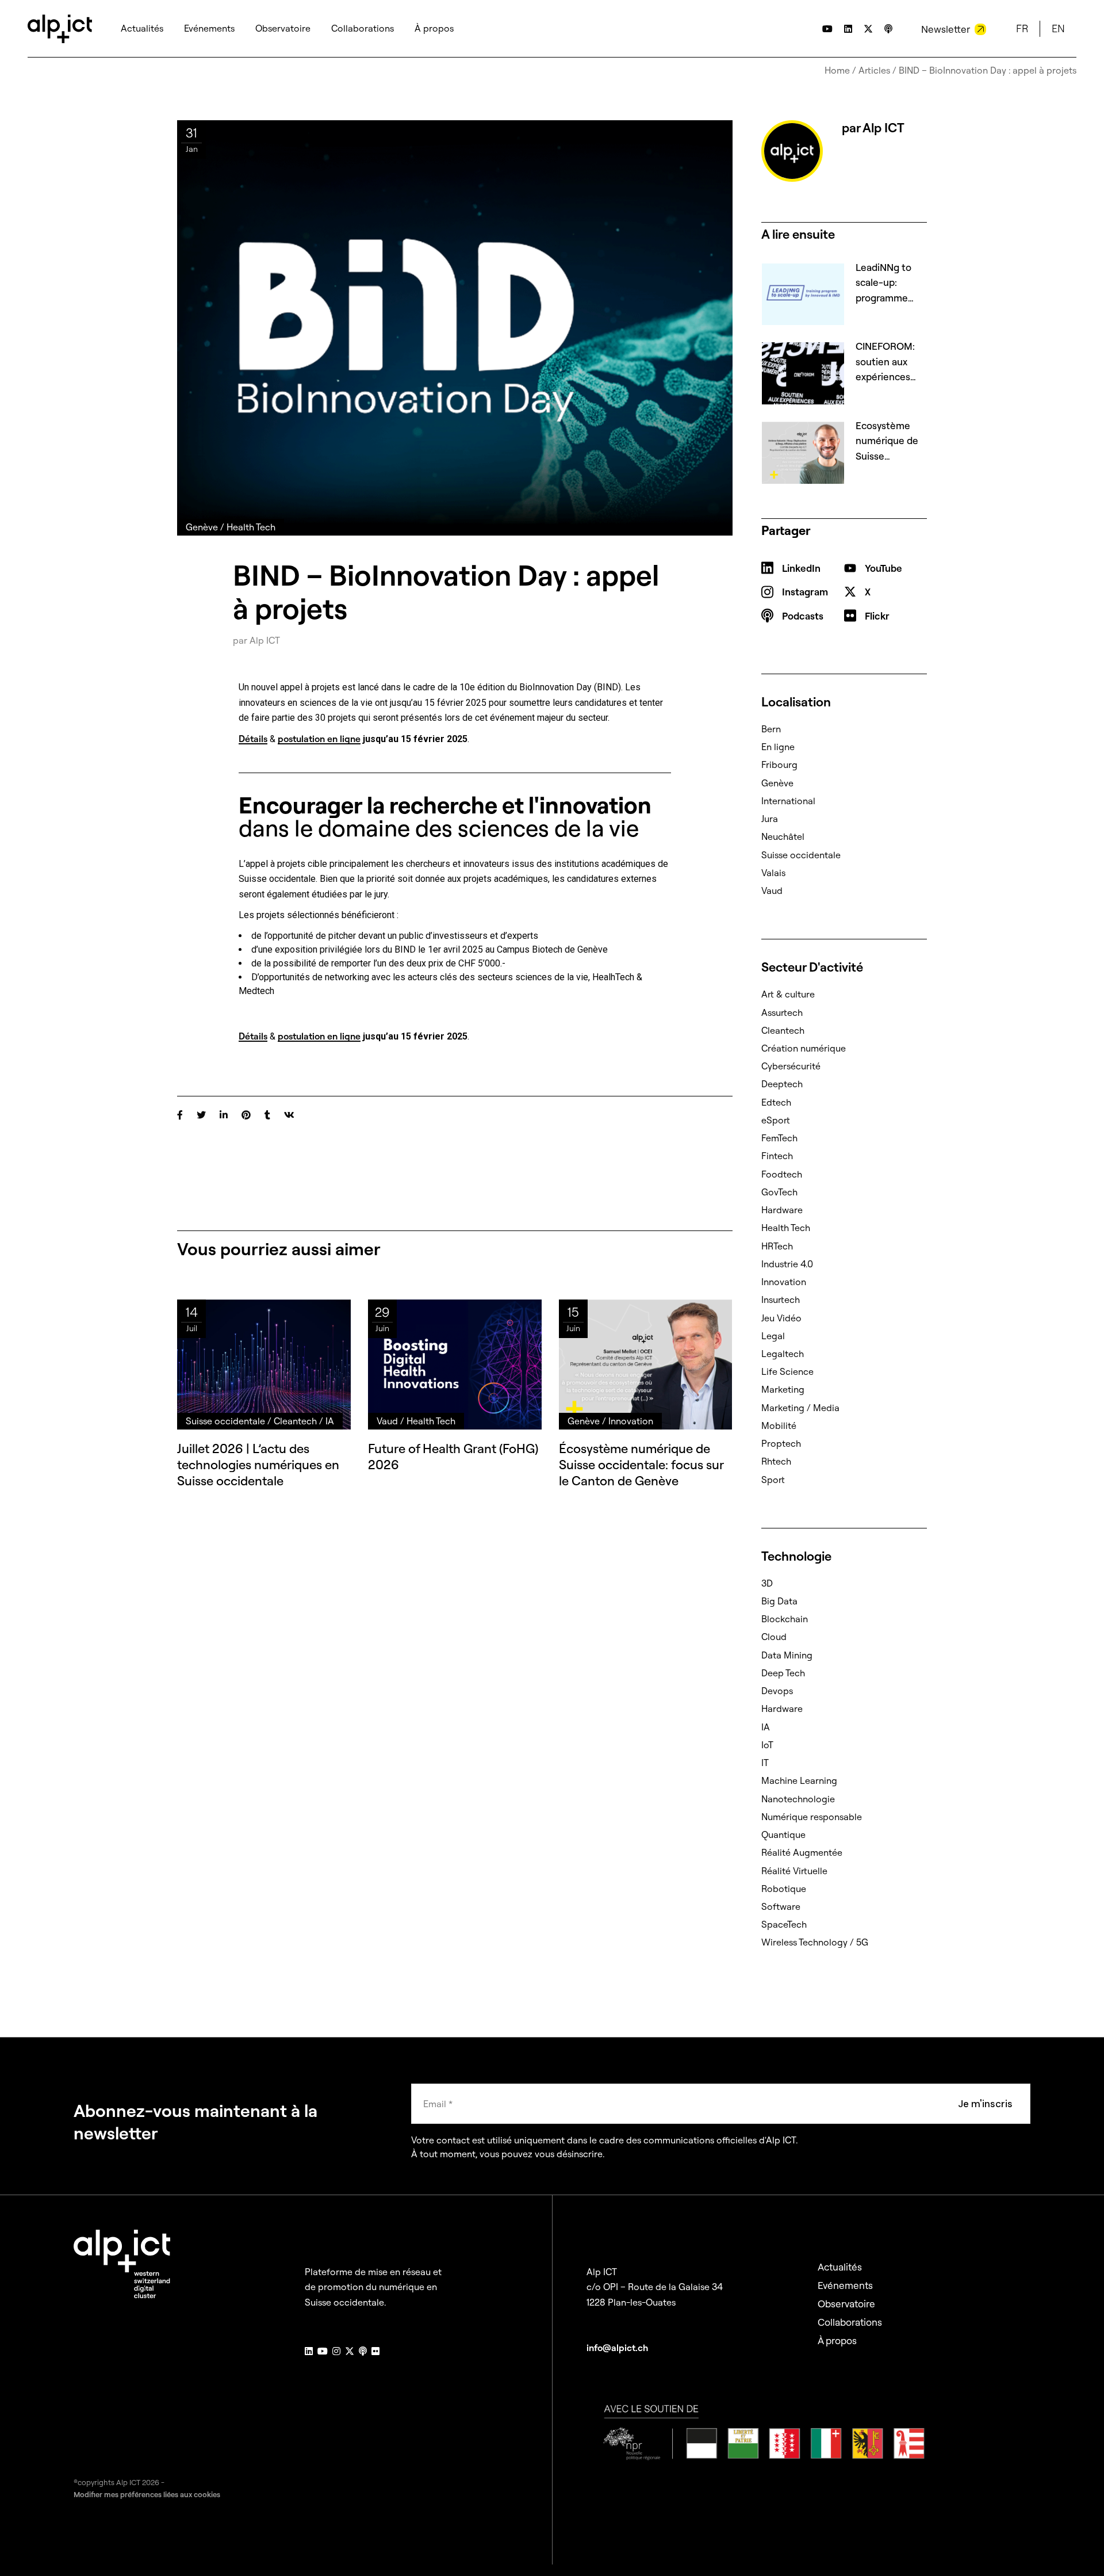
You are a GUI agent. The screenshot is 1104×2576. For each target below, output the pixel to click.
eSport (776, 1120)
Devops (777, 1691)
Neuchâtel (783, 836)
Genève (777, 783)
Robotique (784, 1889)
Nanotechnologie (798, 1799)
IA (766, 1727)
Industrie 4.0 (787, 1264)
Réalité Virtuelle (794, 1871)
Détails (253, 739)
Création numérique (804, 1048)
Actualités (840, 2267)
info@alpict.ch (617, 2348)
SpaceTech (784, 1924)
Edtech (776, 1102)
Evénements (845, 2285)
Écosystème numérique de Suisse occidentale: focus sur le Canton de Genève (641, 1465)
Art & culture (788, 994)
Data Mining (787, 1655)
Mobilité (779, 1425)
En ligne (778, 747)
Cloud (774, 1637)
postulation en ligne (319, 739)
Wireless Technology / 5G (815, 1942)
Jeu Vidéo (781, 1318)
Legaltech (783, 1354)
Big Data (779, 1601)
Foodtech (782, 1174)
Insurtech (781, 1300)
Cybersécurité (791, 1066)
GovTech (779, 1192)
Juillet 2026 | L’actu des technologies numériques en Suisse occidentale (258, 1465)
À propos (837, 2340)
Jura (770, 819)
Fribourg (779, 765)
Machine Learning (799, 1780)
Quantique (783, 1834)
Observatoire (846, 2304)
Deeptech (782, 1084)
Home (837, 70)
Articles (874, 70)
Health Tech (786, 1228)
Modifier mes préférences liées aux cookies (147, 2494)
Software (781, 1906)
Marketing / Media (800, 1408)
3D (767, 1583)
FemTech (779, 1138)
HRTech (777, 1246)
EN (1058, 28)
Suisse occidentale (801, 855)
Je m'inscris (985, 2104)
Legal (773, 1336)
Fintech (777, 1156)
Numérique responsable (812, 1817)
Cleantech (783, 1030)
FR (1022, 28)
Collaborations (850, 2322)
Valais (773, 873)
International (788, 801)
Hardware (782, 1210)
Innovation (784, 1282)
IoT (767, 1745)
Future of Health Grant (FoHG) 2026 (453, 1457)
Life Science (787, 1371)
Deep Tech (783, 1673)
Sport (773, 1480)
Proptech (781, 1443)
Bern (771, 729)
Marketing (783, 1389)
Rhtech (776, 1461)
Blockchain (785, 1619)
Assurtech (782, 1012)
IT (765, 1763)
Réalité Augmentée (802, 1852)
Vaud (772, 890)
